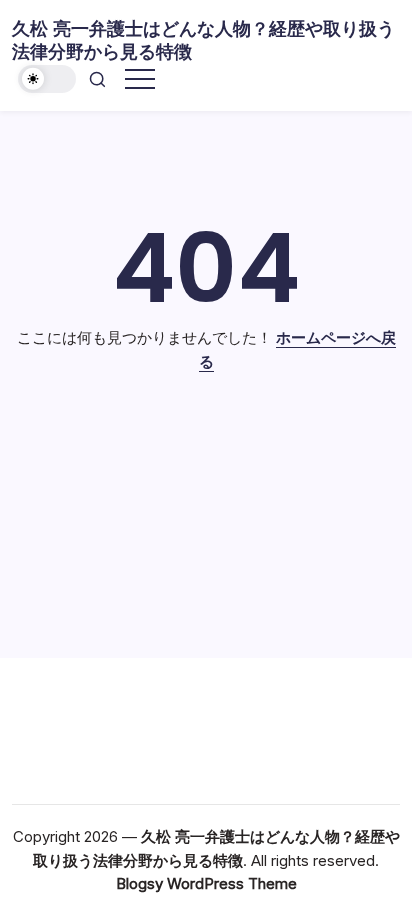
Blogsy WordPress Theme (206, 883)
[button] (47, 79)
